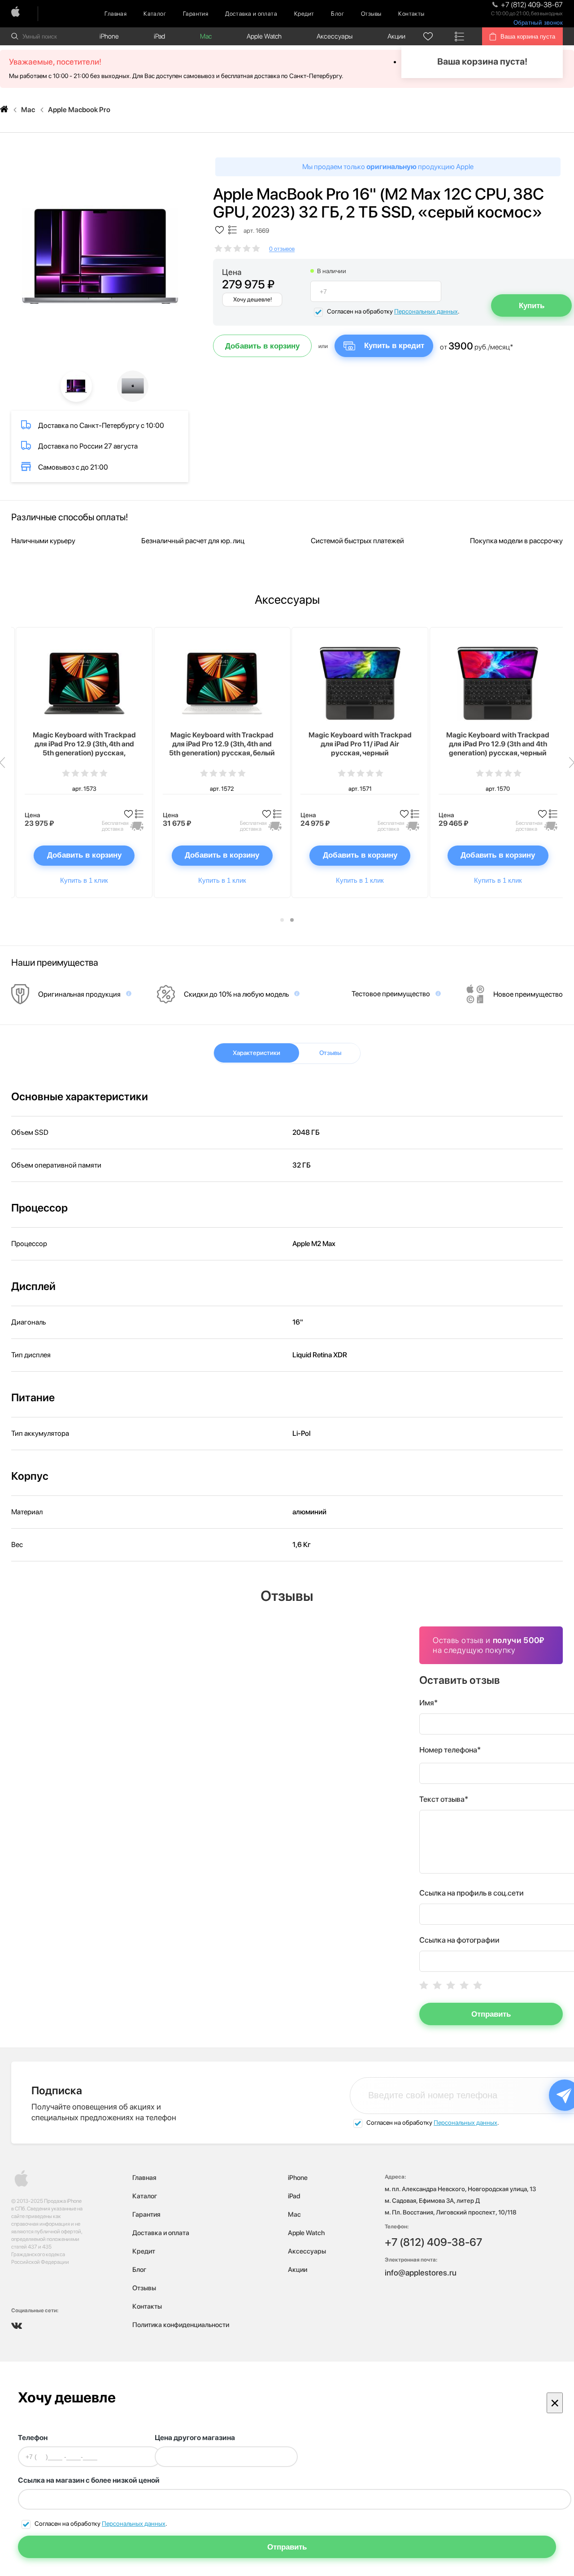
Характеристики (257, 1053)
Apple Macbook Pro (79, 110)
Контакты (411, 14)
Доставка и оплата (251, 14)
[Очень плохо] (424, 1985)
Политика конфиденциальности (181, 2325)
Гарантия (196, 14)
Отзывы (371, 14)
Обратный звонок (538, 23)
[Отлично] (478, 1985)
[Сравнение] (460, 36)
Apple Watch (264, 36)
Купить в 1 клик (84, 880)
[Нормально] (451, 1985)
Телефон (33, 2438)
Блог (337, 14)
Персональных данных (426, 311)
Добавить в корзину (262, 346)
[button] (282, 920)
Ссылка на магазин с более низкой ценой (89, 2480)
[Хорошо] (464, 1985)
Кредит (304, 14)
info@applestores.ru (421, 2273)
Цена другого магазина (195, 2438)
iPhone (109, 36)
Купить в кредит (394, 346)
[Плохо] (437, 1985)
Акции (396, 36)
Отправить (491, 2014)
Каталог (155, 14)
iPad (159, 36)
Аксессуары (335, 36)
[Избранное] (428, 36)
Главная (115, 14)
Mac (206, 36)
